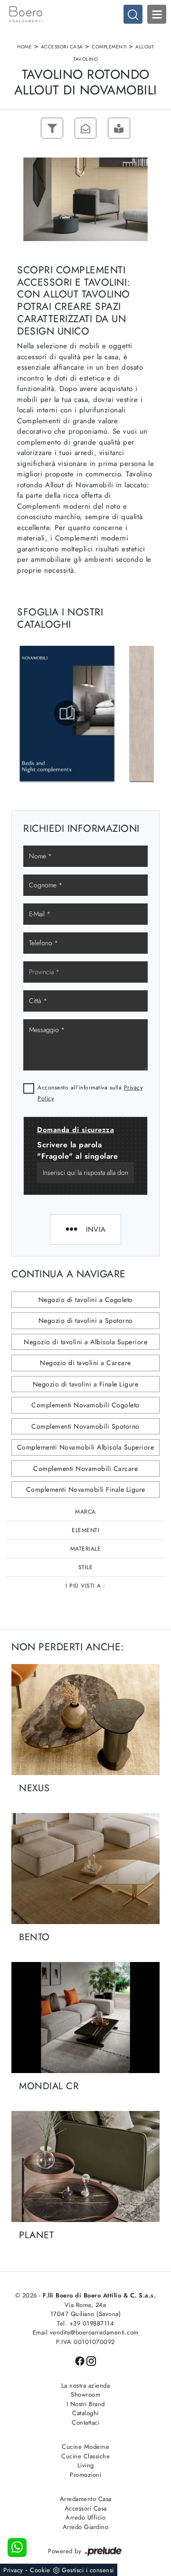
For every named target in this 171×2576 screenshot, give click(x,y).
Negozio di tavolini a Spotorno (86, 1321)
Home (24, 47)
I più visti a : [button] (85, 1586)
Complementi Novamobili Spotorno (85, 1426)
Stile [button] (86, 1567)
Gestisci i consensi (88, 2570)
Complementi (109, 47)
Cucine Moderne (85, 2447)
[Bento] (85, 1869)
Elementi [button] (85, 1530)
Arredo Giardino (86, 2527)
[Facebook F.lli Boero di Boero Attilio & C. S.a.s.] (81, 2360)
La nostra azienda (86, 2385)
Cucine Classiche (85, 2456)
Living (86, 2465)
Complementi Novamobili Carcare (85, 1469)
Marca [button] (85, 1512)
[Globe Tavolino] (19, 128)
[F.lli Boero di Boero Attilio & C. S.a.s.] (85, 14)
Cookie (40, 2570)
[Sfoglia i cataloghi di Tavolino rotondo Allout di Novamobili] (119, 128)
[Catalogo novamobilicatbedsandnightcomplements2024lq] (67, 713)
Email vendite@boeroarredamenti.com (86, 2332)
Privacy (13, 2570)
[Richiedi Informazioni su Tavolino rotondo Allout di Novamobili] (85, 128)
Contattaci (85, 2423)
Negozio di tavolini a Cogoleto (86, 1300)
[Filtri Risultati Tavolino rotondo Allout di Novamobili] (52, 128)
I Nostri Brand (86, 2404)
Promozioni (85, 2475)
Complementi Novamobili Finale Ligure (86, 1489)
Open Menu (157, 14)
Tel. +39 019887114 (85, 2323)
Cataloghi (85, 2413)
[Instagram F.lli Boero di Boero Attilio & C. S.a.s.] (91, 2360)
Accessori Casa (62, 47)
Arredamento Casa (86, 2499)
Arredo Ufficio (85, 2517)
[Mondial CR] (85, 2018)
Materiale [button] (86, 1549)
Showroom (85, 2395)
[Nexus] (85, 1720)
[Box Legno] (152, 128)
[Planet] (85, 2167)
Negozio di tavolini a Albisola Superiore (85, 1342)
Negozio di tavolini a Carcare (85, 1363)
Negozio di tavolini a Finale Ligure (86, 1384)
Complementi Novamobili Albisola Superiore (86, 1447)
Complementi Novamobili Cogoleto (85, 1405)
